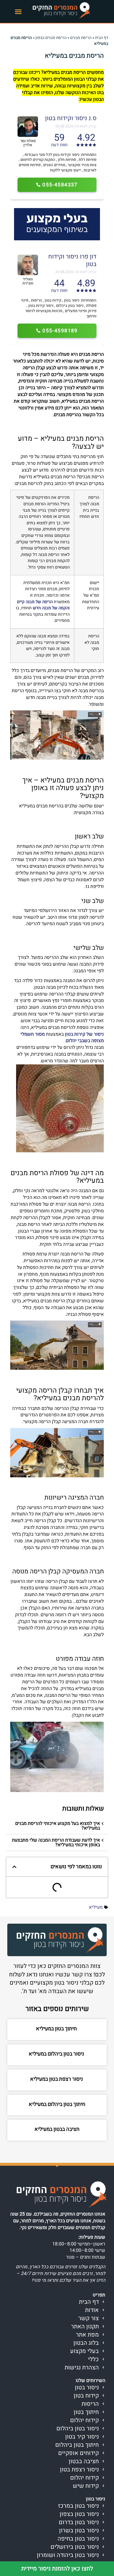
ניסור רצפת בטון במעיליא (57, 2079)
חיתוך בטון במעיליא (57, 2029)
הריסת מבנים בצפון (51, 38)
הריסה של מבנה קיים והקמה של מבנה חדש (43, 605)
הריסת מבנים (81, 38)
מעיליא (96, 1907)
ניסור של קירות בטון (84, 1034)
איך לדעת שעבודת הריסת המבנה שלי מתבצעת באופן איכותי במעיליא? (56, 1842)
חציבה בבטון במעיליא (57, 2129)
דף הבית (102, 38)
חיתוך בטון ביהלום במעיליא (57, 2104)
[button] (18, 11)
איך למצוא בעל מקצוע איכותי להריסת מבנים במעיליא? (58, 1826)
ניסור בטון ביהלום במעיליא (57, 2054)
